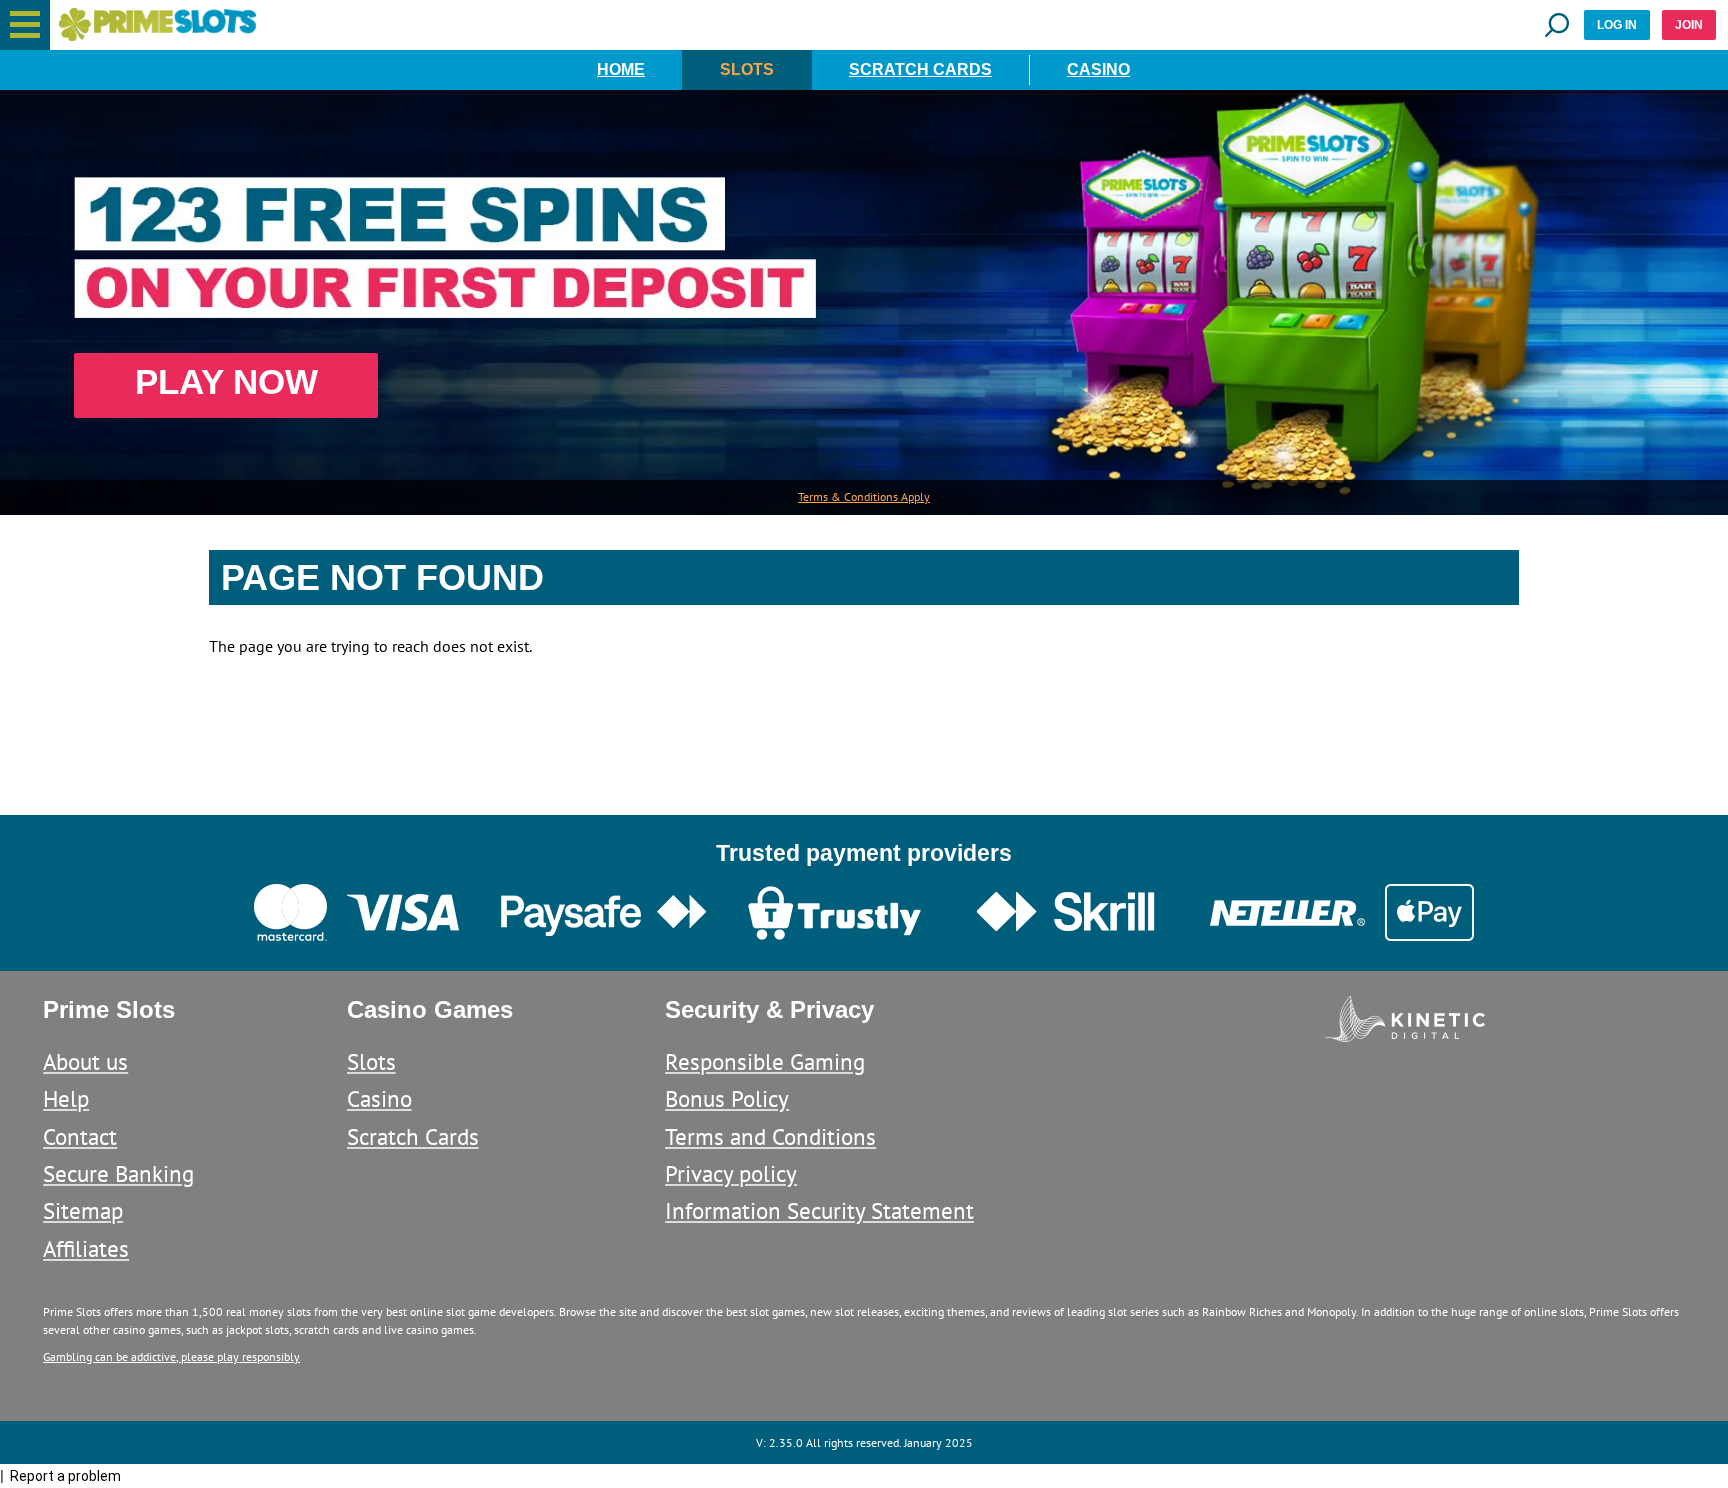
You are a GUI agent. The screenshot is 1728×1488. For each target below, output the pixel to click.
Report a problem (65, 1476)
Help (66, 1098)
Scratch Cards (920, 69)
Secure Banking (118, 1173)
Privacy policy (731, 1173)
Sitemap (83, 1210)
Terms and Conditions (770, 1136)
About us (85, 1061)
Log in (1617, 25)
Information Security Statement (819, 1210)
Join (1689, 25)
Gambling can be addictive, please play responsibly (171, 1356)
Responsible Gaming (765, 1061)
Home (621, 69)
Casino (1098, 69)
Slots (747, 69)
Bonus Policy (727, 1098)
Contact (80, 1136)
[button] (25, 25)
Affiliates (86, 1248)
